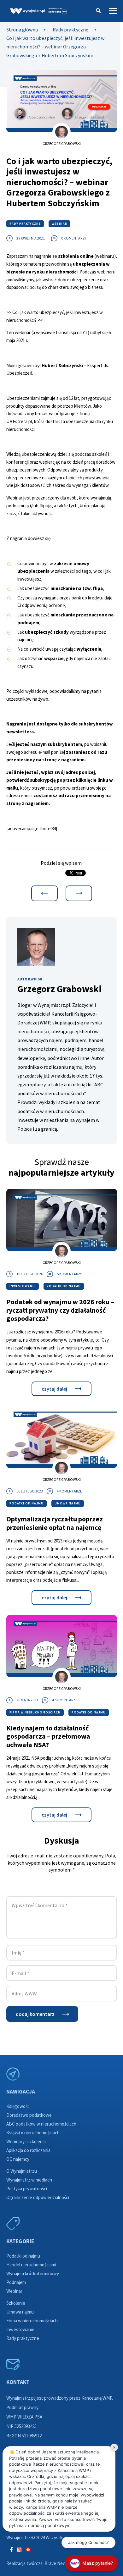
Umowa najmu (68, 1503)
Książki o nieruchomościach (33, 2133)
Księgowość (18, 2106)
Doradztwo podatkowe (29, 2115)
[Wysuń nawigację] (113, 10)
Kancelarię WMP (97, 2398)
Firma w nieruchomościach (35, 1712)
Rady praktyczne (70, 30)
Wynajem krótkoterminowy (33, 2273)
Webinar (59, 224)
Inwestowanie (23, 1286)
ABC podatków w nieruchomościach (41, 2124)
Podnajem (16, 2282)
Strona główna (22, 30)
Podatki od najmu (64, 1286)
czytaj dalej (54, 1389)
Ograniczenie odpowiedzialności (38, 2197)
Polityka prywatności (27, 2189)
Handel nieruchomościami (31, 2265)
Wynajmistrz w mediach (29, 2180)
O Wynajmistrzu (22, 2171)
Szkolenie (16, 2303)
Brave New (55, 2563)
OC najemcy (18, 2159)
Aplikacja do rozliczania (28, 2150)
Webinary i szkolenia (26, 2141)
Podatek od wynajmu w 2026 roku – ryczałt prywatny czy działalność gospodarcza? (60, 1310)
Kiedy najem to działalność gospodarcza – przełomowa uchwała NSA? (48, 1736)
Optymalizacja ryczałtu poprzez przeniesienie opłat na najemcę (55, 1523)
